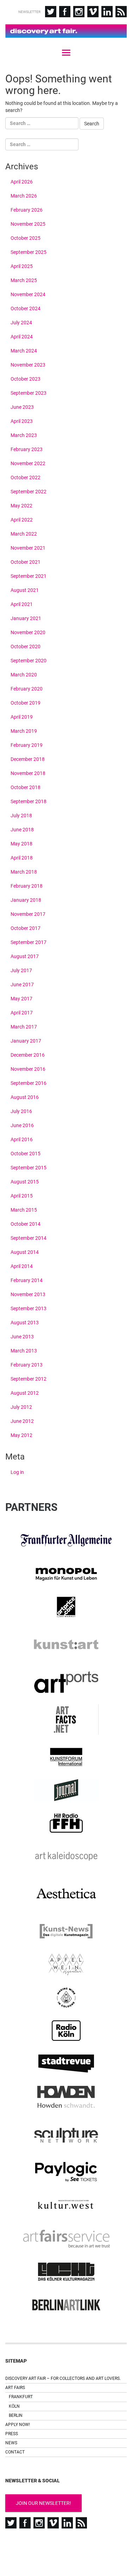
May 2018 (21, 844)
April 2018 (22, 858)
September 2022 (29, 492)
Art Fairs (15, 2388)
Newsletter (29, 12)
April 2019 (22, 717)
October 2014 (26, 1224)
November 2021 (28, 548)
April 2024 (22, 337)
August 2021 (25, 590)
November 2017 (28, 914)
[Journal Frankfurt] (66, 1790)
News (11, 2443)
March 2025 (24, 280)
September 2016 (29, 1083)
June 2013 (22, 1337)
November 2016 (28, 1069)
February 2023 (27, 449)
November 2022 (28, 463)
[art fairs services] (66, 2238)
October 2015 (26, 1153)
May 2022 (21, 506)
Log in (17, 1472)
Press (12, 2434)
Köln (14, 2406)
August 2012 (25, 1393)
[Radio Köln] (66, 2031)
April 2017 (22, 1013)
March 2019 (24, 731)
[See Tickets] (66, 2172)
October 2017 (26, 928)
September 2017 (29, 942)
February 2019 (27, 745)
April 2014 (22, 1266)
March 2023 (24, 435)
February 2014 (27, 1280)
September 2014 (29, 1238)
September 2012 (29, 1379)
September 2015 (29, 1168)
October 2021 (26, 562)
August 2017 (25, 956)
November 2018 (28, 773)
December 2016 (28, 1055)
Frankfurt (21, 2397)
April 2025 (22, 266)
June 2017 (22, 984)
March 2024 (24, 351)
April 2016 (22, 1139)
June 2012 (22, 1421)
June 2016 (22, 1125)
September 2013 (29, 1308)
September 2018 (29, 801)
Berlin (16, 2415)
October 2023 (26, 379)
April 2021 (22, 604)
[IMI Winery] (66, 1997)
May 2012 (21, 1435)
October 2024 (26, 308)
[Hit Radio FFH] (66, 1823)
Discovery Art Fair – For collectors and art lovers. (63, 2378)
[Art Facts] (66, 1720)
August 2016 (25, 1097)
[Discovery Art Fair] (66, 31)
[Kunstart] (66, 1645)
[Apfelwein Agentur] (66, 1964)
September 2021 (29, 576)
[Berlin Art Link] (66, 2305)
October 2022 (26, 477)
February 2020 (27, 689)
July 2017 (21, 970)
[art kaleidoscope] (66, 1856)
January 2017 (26, 1041)
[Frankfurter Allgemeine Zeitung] (66, 1540)
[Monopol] (66, 1574)
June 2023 (22, 407)
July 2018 (21, 815)
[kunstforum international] (66, 1757)
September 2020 (29, 661)
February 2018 (27, 886)
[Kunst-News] (66, 1931)
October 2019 (26, 703)
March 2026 (24, 196)
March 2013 (24, 1351)
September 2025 (29, 252)
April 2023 (22, 421)
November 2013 (28, 1294)
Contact (15, 2452)
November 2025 (28, 224)
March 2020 (24, 675)
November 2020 (28, 632)
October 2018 (26, 787)
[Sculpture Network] (66, 2134)
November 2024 (28, 294)
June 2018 (22, 830)
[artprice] (66, 1607)
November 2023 (28, 365)
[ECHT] (66, 2272)
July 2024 (21, 323)
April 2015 (22, 1196)
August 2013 (25, 1323)
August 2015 (25, 1182)
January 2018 (26, 900)
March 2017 (24, 1027)
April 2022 (22, 520)
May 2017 (21, 999)
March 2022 (24, 534)
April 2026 (22, 182)
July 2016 (21, 1111)
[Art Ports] (66, 1682)
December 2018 (28, 759)
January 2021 (26, 618)
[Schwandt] (66, 2097)
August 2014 (25, 1252)
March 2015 (24, 1210)
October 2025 (26, 238)
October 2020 (26, 646)
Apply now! (18, 2425)
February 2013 (27, 1365)
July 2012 (21, 1407)
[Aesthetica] (66, 1894)
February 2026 (27, 210)
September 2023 (29, 393)
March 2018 (24, 872)
